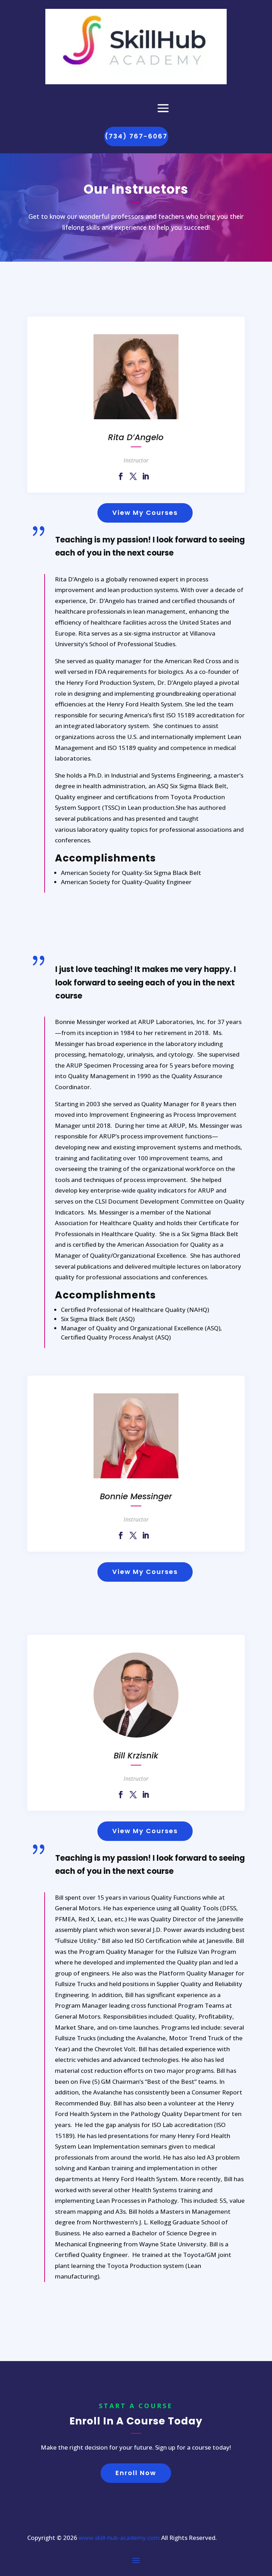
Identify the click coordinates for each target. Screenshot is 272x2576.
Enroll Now (136, 2473)
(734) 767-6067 (136, 136)
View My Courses (145, 513)
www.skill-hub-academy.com (119, 2538)
